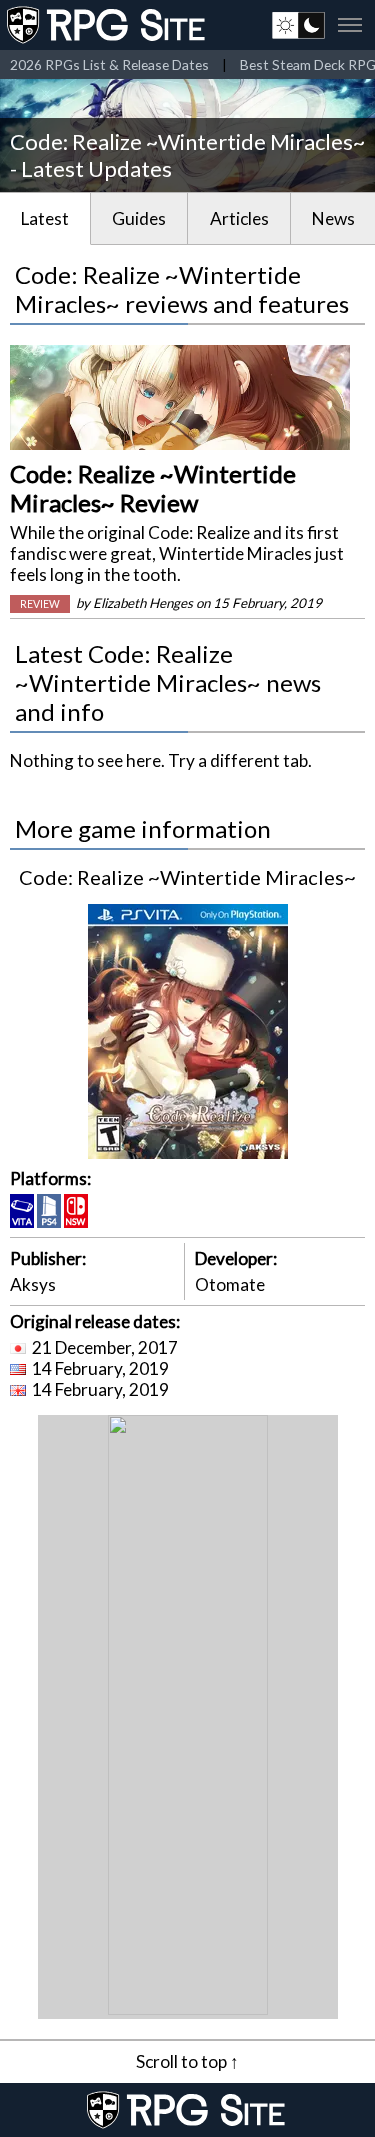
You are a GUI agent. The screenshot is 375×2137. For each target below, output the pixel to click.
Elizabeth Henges (143, 603)
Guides (139, 218)
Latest (45, 218)
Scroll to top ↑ (187, 2061)
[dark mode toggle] (298, 25)
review (40, 604)
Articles (239, 218)
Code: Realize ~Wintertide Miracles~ (187, 877)
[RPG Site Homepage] (108, 25)
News (333, 218)
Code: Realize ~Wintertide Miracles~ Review (153, 488)
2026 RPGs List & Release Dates (109, 64)
